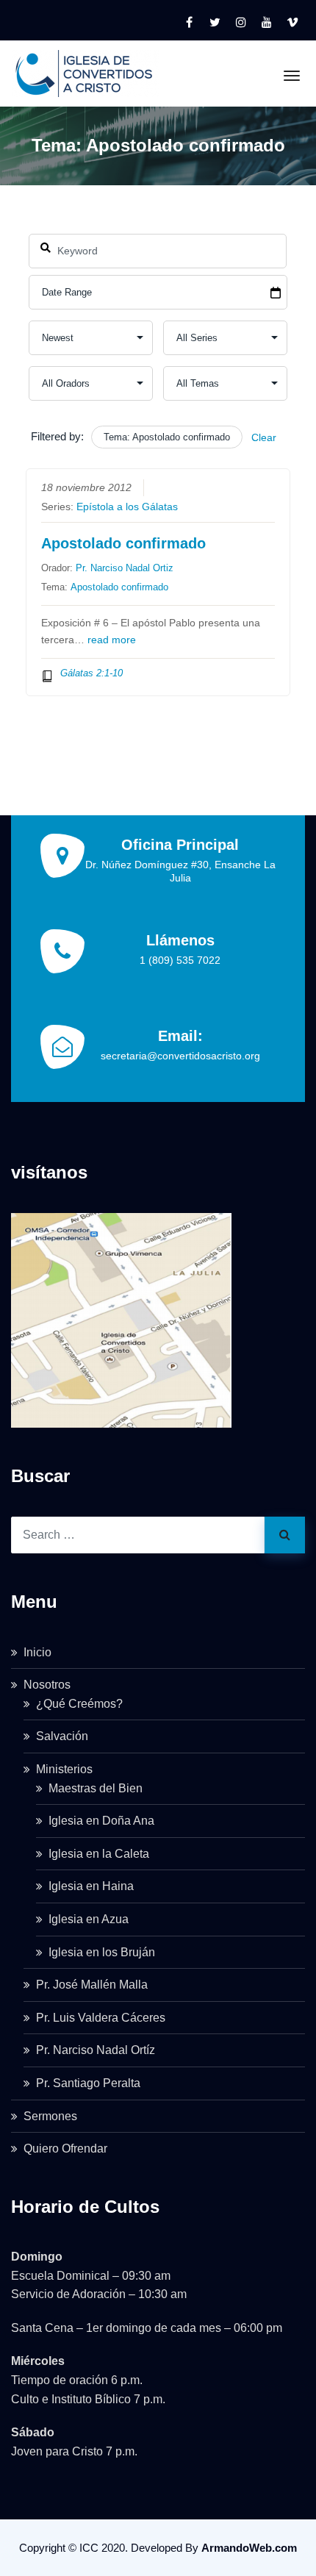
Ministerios (64, 1769)
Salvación (62, 1736)
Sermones (50, 2116)
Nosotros (47, 1685)
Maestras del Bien (96, 1788)
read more (112, 640)
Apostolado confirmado (123, 543)
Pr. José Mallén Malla (92, 1985)
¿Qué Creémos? (79, 1704)
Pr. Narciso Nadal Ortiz (125, 568)
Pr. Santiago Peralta (88, 2083)
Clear (264, 437)
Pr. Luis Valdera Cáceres (101, 2018)
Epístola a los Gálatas (127, 507)
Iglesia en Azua (89, 1919)
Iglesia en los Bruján (102, 1952)
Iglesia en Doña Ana (101, 1821)
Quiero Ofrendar (65, 2149)
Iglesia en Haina (91, 1886)
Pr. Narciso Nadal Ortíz (96, 2050)
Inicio (37, 1652)
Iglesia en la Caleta (99, 1854)
